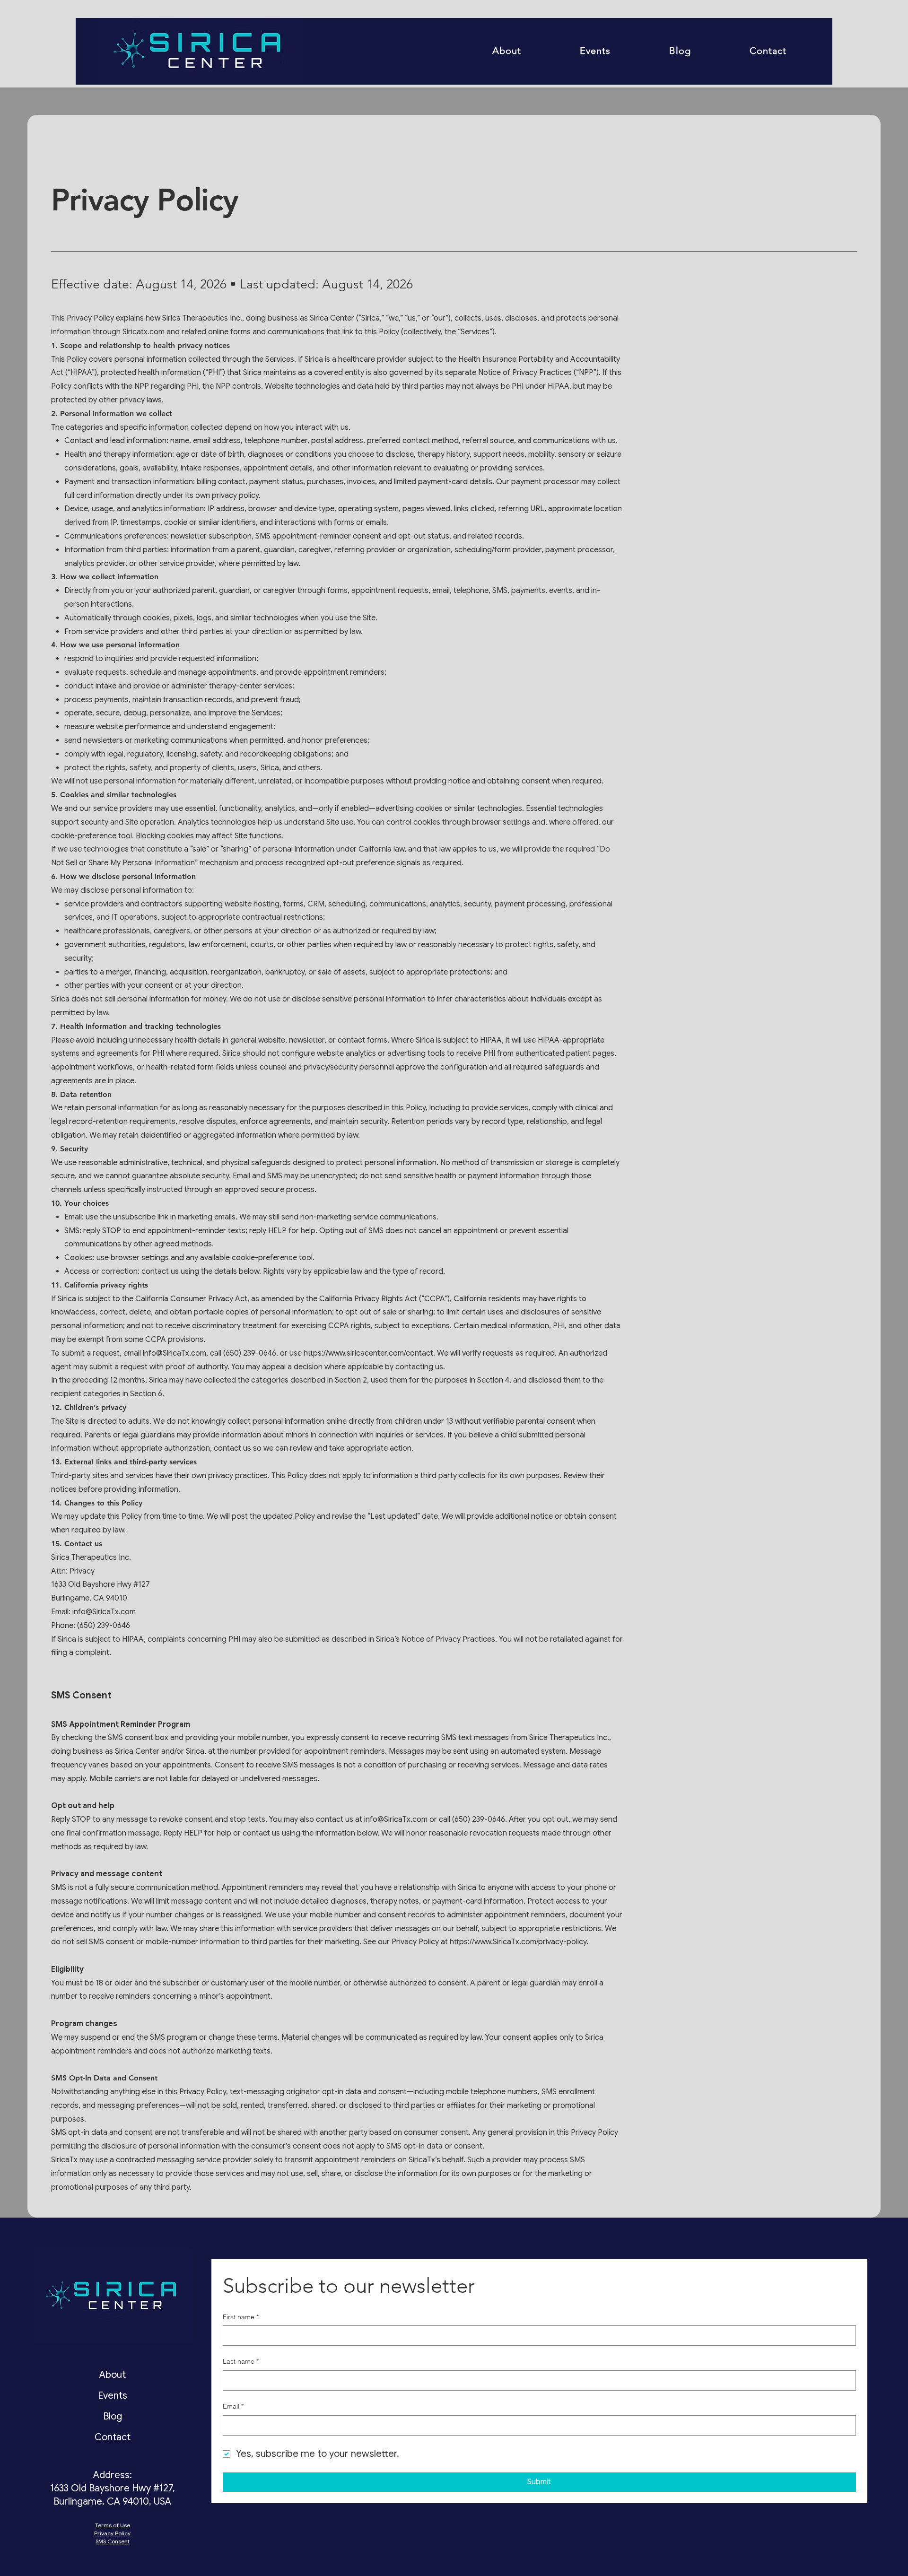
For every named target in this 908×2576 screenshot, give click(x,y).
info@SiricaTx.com (175, 1353)
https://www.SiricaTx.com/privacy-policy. (519, 1942)
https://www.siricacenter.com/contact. (369, 1353)
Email (233, 2406)
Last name (241, 2361)
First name (241, 2317)
